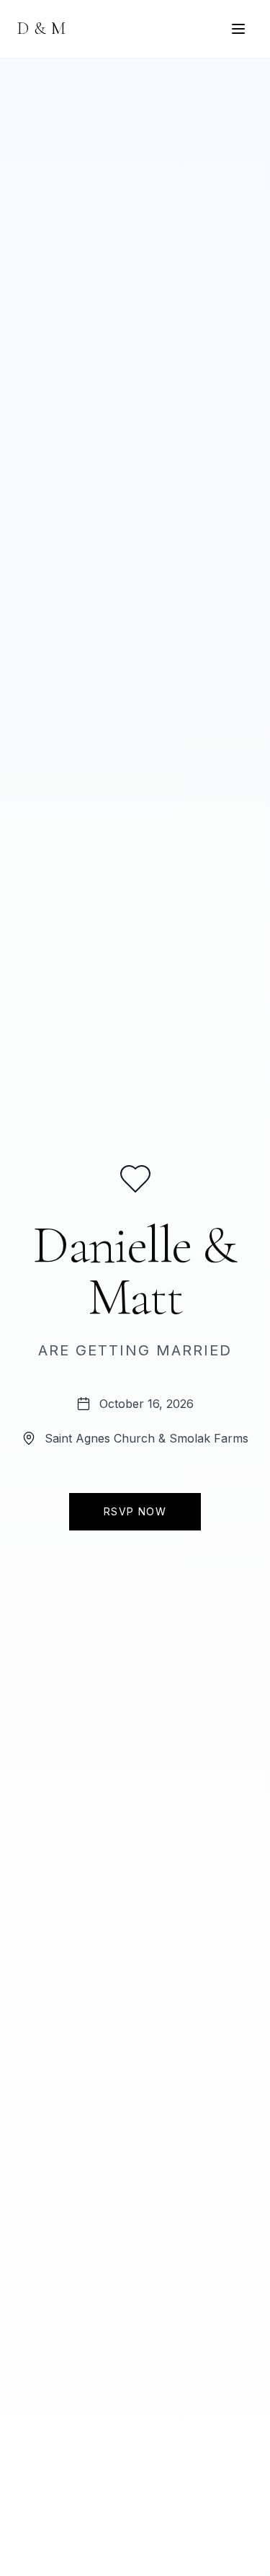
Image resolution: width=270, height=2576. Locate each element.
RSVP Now (135, 1511)
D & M (42, 28)
